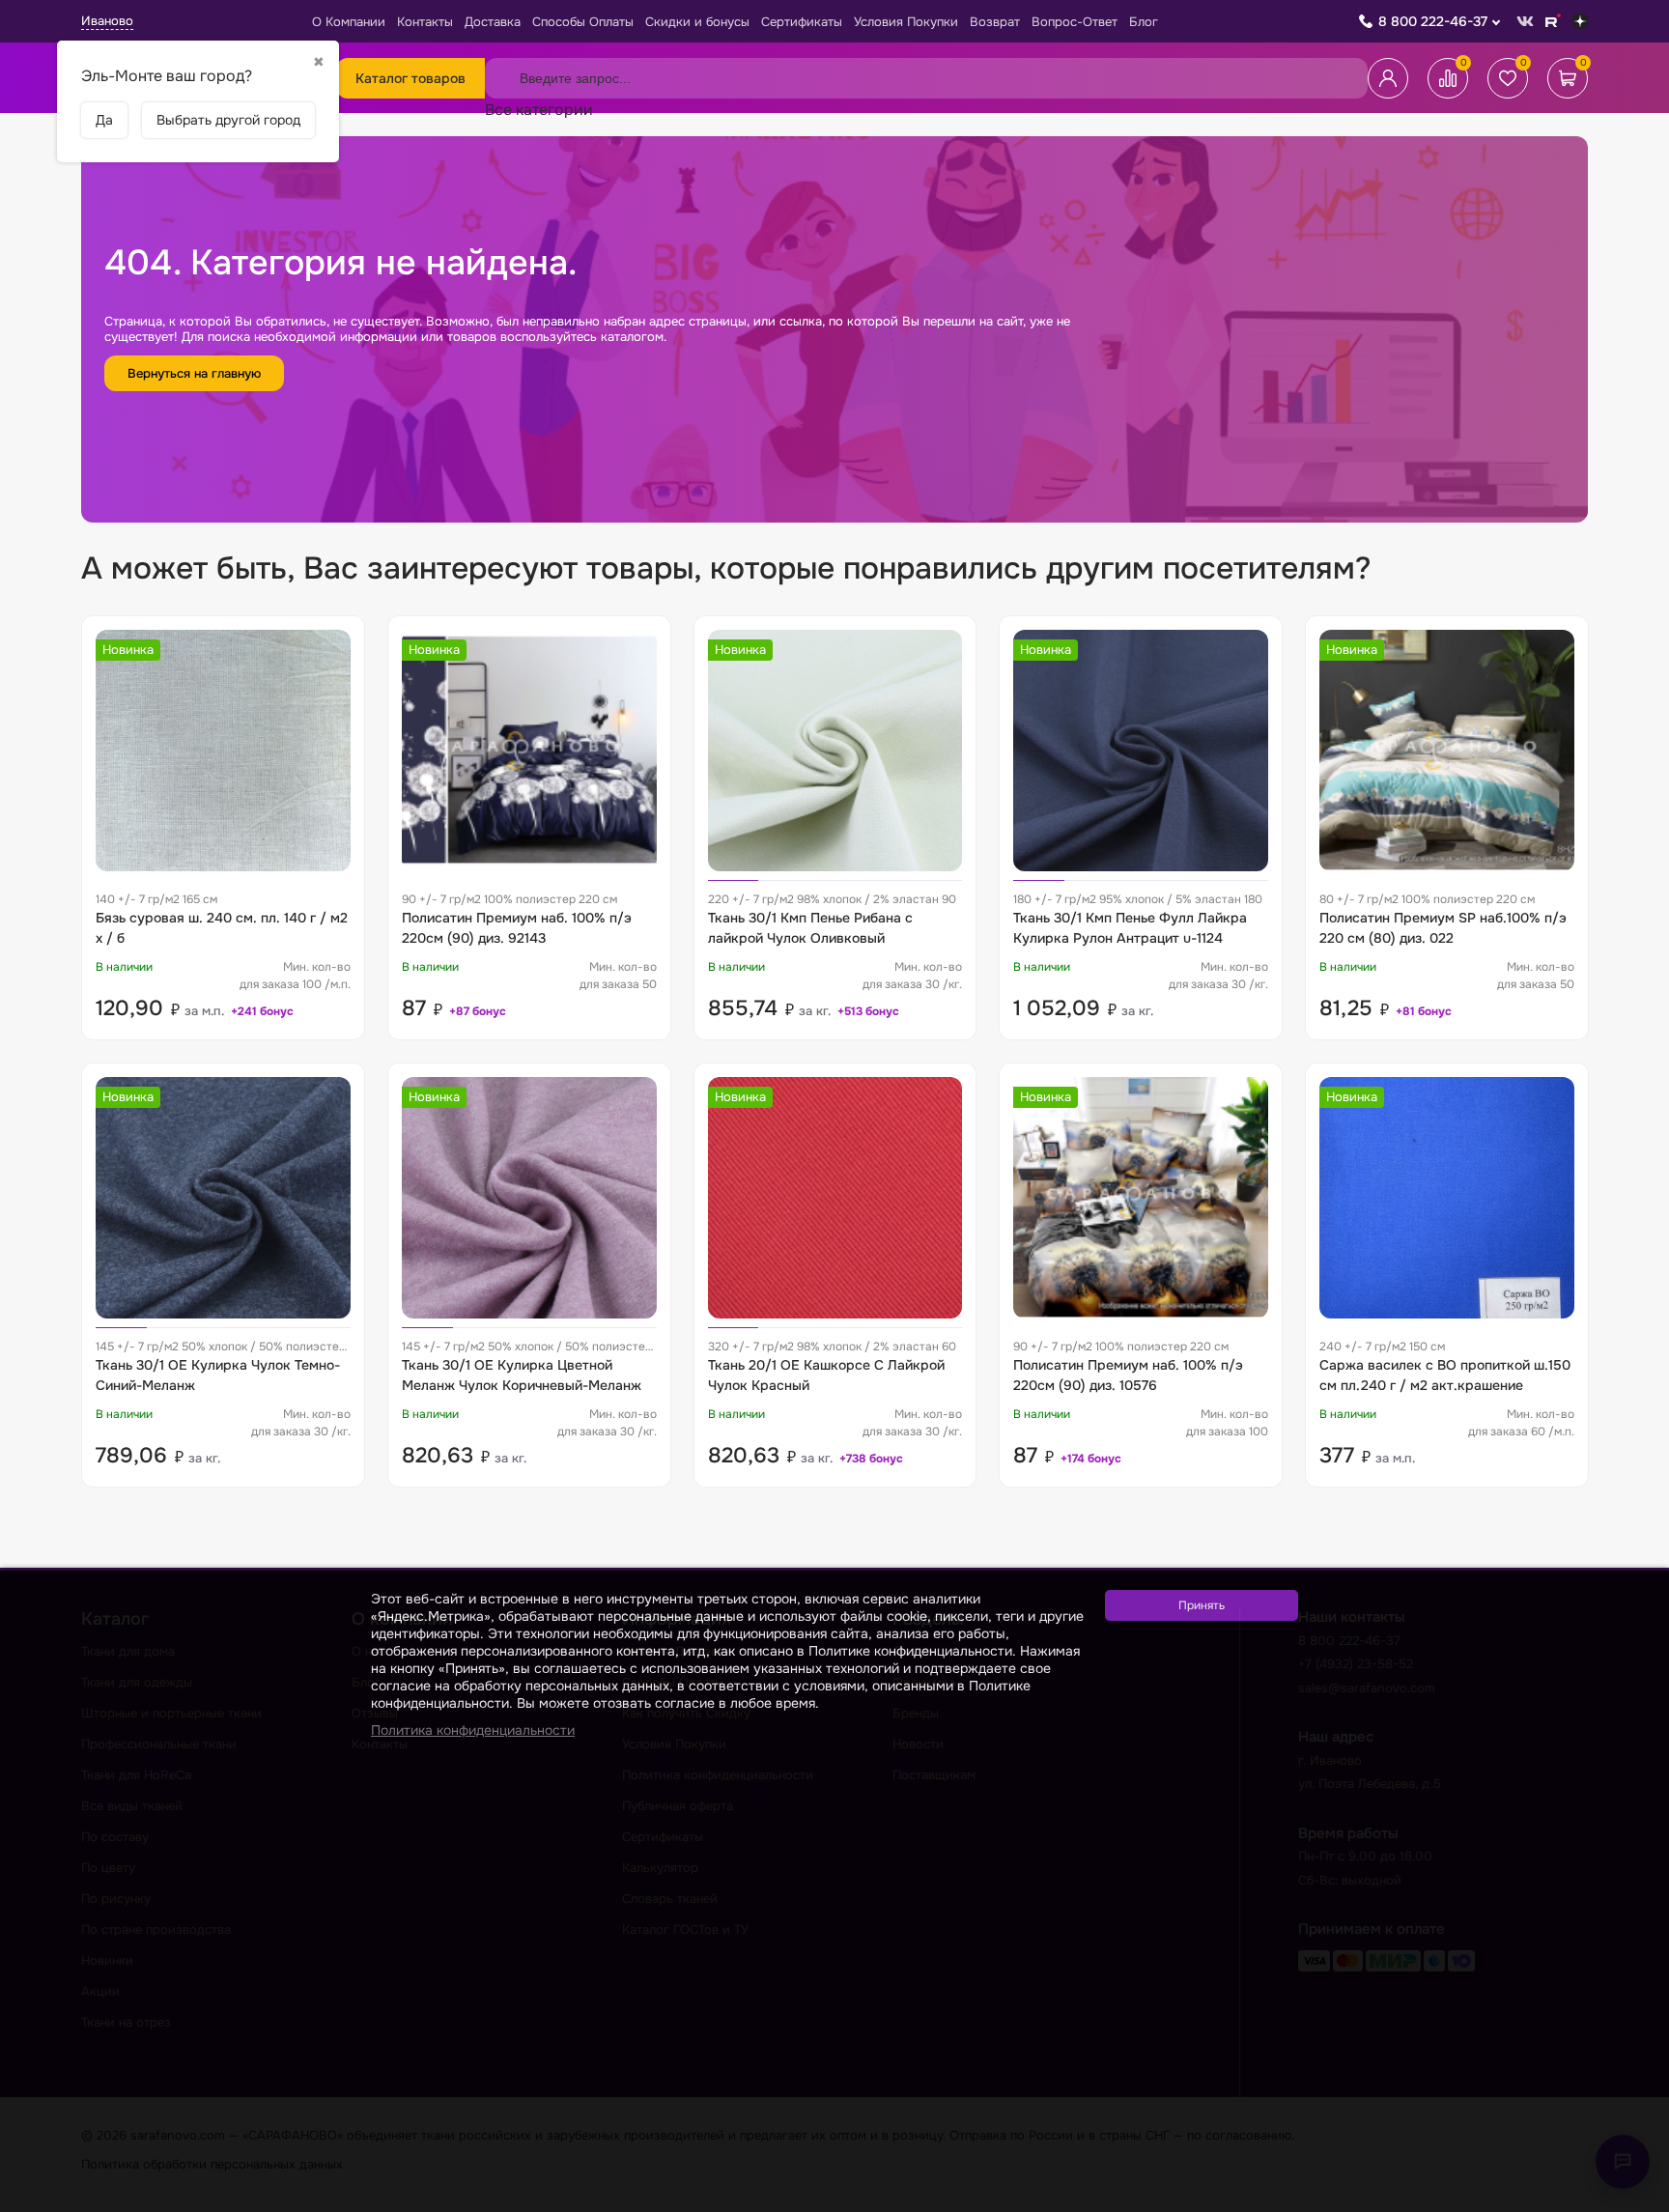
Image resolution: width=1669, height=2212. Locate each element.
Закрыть (1631, 2200)
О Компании (349, 22)
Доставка (493, 22)
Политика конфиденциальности (473, 1730)
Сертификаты (802, 22)
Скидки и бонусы (697, 22)
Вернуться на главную (194, 373)
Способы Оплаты (583, 22)
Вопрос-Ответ (1075, 22)
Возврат (995, 22)
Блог (1144, 22)
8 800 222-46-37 (1433, 21)
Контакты (425, 22)
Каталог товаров (410, 78)
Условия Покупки (906, 22)
